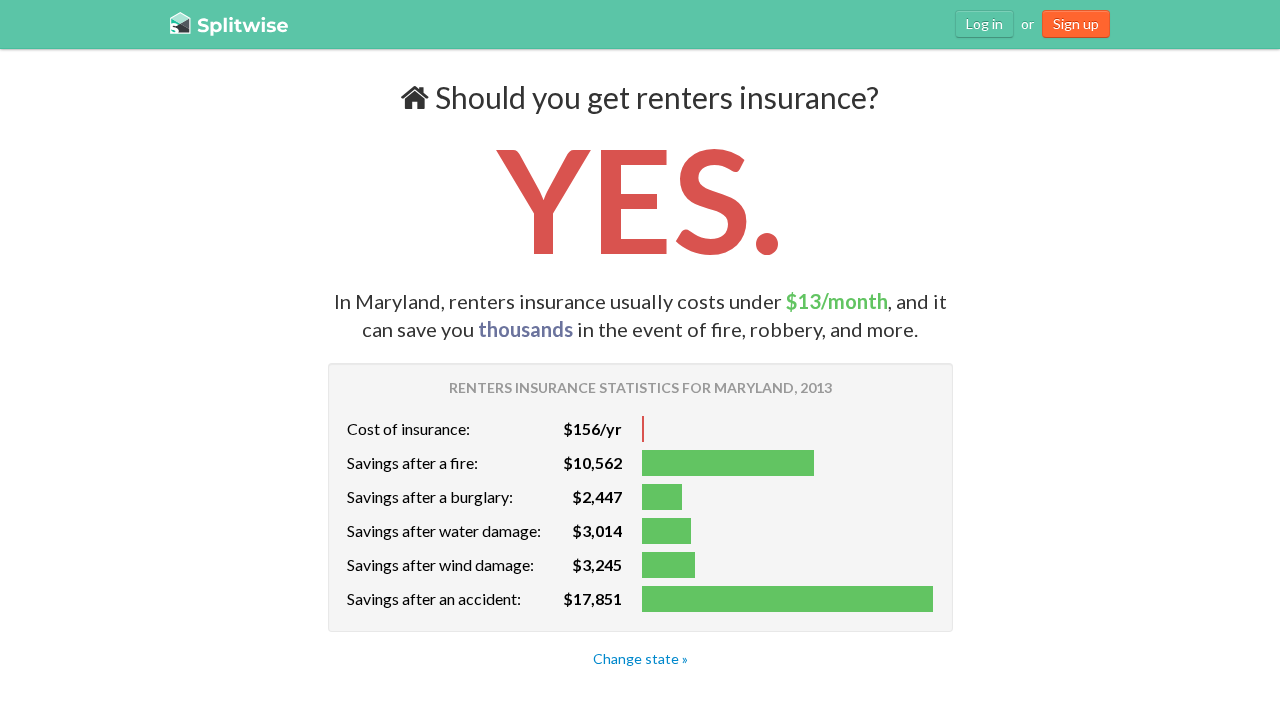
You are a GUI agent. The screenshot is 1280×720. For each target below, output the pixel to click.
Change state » (640, 658)
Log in (984, 23)
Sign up (1076, 23)
